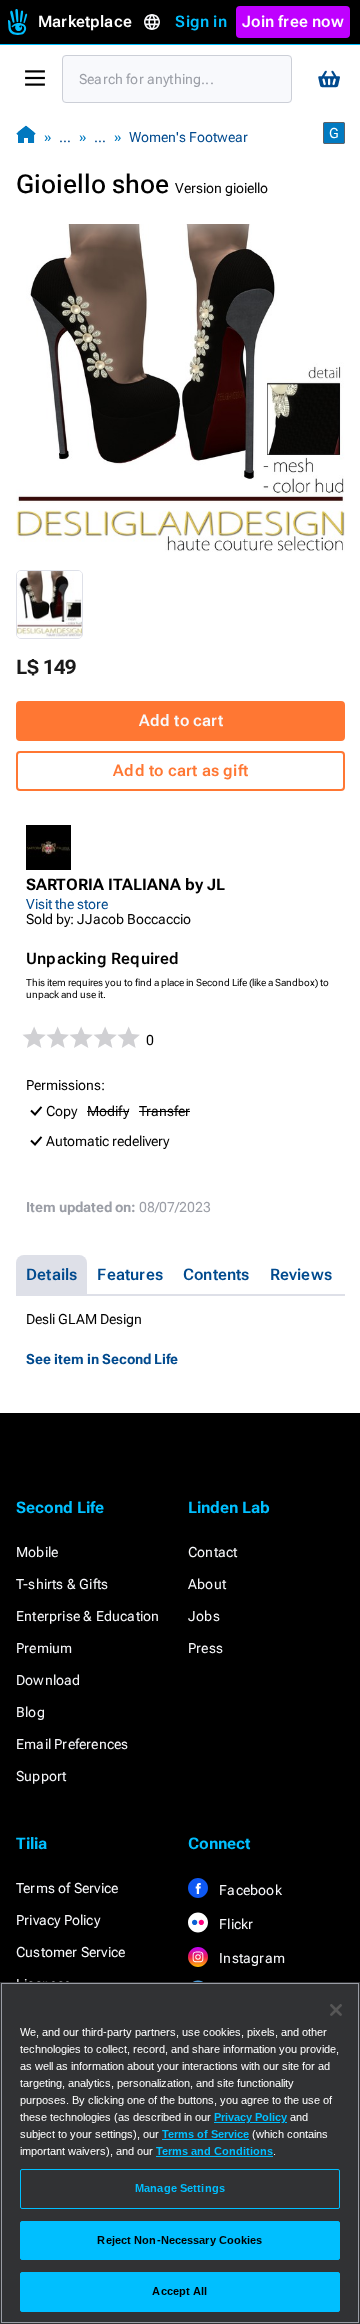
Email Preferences (72, 1744)
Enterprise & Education (87, 1616)
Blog (30, 1712)
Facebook (249, 1890)
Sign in (200, 21)
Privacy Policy (58, 1920)
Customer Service (70, 1952)
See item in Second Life (102, 1359)
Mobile (37, 1552)
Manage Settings (180, 2188)
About (207, 1584)
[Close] (336, 2010)
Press (205, 1648)
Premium (44, 1648)
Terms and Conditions (214, 2151)
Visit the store (67, 904)
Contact (212, 1552)
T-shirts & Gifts (62, 1584)
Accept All (179, 2291)
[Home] (26, 136)
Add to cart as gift (180, 770)
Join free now (293, 21)
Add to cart (181, 720)
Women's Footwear (188, 137)
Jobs (204, 1616)
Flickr (234, 1924)
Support (41, 1776)
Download (48, 1680)
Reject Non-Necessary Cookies (179, 2240)
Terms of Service (67, 1888)
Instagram (250, 1958)
